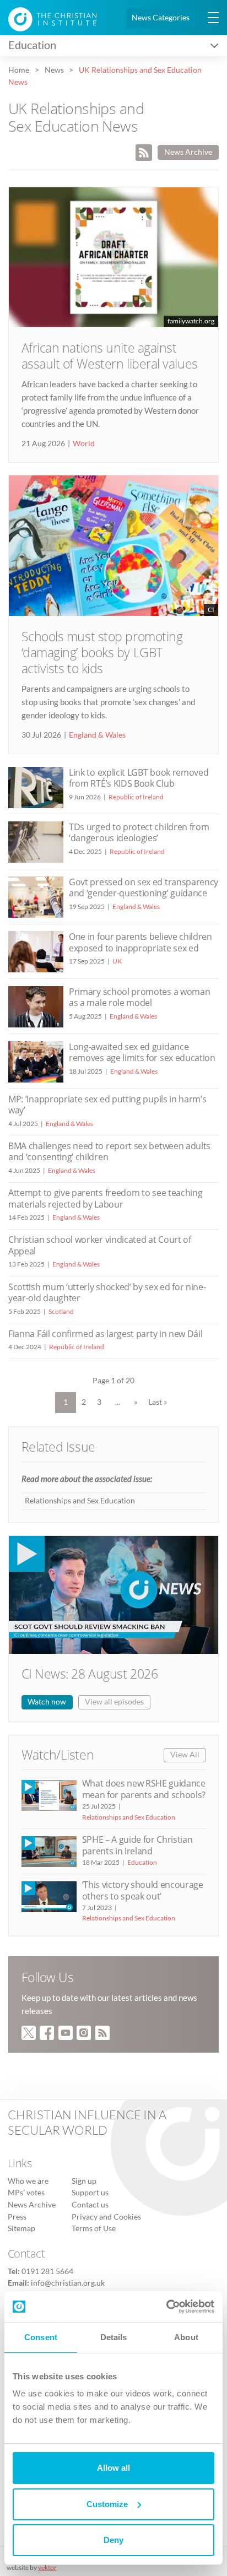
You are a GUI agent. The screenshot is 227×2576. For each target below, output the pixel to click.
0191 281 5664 (47, 2271)
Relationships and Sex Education (80, 1501)
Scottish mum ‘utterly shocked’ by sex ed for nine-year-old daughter (107, 1292)
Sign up (84, 2181)
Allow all (113, 2468)
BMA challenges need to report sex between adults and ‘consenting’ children (109, 1151)
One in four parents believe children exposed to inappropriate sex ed (140, 942)
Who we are (28, 2181)
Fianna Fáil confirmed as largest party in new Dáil (105, 1334)
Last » (158, 1402)
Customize (107, 2504)
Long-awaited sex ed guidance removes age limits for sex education (142, 1052)
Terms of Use (94, 2228)
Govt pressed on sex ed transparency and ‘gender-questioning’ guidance (144, 887)
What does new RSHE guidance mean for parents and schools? (144, 1789)
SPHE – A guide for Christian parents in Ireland (137, 1845)
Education (142, 1862)
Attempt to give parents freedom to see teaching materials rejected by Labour (105, 1198)
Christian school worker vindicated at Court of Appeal (100, 1245)
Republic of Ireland (136, 797)
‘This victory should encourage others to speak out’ (143, 1890)
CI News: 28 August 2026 (90, 1674)
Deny (113, 2540)
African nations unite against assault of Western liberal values (110, 356)
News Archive (188, 152)
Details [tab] (114, 2337)
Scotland (61, 1311)
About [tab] (186, 2337)
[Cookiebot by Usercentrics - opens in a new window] (166, 2307)
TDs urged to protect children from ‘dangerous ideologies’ (139, 832)
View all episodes (114, 1702)
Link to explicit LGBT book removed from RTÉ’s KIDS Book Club (139, 778)
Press (17, 2217)
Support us (90, 2193)
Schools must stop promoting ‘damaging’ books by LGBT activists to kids (102, 653)
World (84, 443)
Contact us (90, 2205)
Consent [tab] (41, 2337)
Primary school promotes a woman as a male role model (139, 997)
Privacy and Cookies (106, 2217)
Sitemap (21, 2228)
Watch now (47, 1702)
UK (117, 961)
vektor (47, 2567)
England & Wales (97, 735)
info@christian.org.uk (68, 2283)
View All (185, 1755)
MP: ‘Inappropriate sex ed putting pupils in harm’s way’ (107, 1105)
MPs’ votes (26, 2193)
